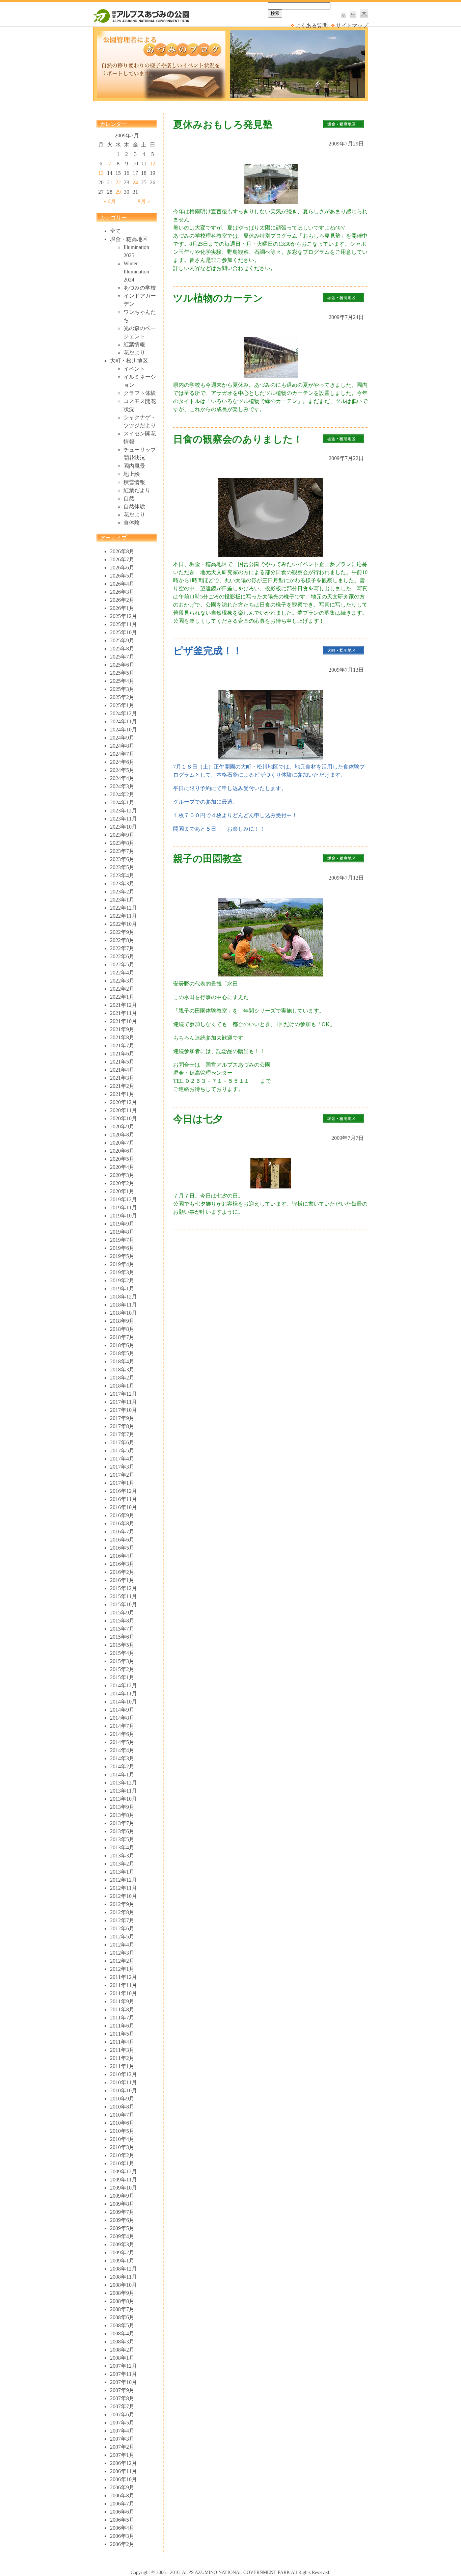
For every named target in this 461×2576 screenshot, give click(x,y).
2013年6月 (122, 1831)
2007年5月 (122, 2423)
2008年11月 (124, 2277)
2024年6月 (122, 762)
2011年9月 (122, 2001)
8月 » (144, 201)
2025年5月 (122, 673)
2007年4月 (122, 2431)
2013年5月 (122, 1839)
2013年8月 (122, 1815)
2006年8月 (122, 2495)
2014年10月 (124, 1702)
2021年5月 (122, 1062)
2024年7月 (122, 754)
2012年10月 (124, 1896)
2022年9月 (122, 932)
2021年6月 (122, 1054)
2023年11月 (124, 819)
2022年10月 (124, 924)
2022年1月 (122, 997)
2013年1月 (122, 1872)
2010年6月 (122, 2123)
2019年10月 (124, 1216)
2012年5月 (122, 1937)
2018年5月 (122, 1353)
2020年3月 (122, 1175)
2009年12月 (124, 2171)
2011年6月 (122, 2026)
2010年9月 (122, 2099)
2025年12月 (124, 616)
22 (118, 182)
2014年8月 (122, 1718)
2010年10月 (124, 2090)
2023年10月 (124, 827)
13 (101, 173)
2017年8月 (122, 1426)
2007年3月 (122, 2439)
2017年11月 (124, 1402)
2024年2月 (122, 794)
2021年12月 (124, 1005)
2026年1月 (122, 608)
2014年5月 (122, 1742)
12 (153, 164)
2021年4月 (122, 1070)
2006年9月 (122, 2487)
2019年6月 (122, 1248)
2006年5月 (122, 2520)
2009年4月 (122, 2236)
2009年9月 (122, 2196)
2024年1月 (122, 802)
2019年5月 (122, 1256)
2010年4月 (122, 2139)
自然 (129, 498)
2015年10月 (124, 1604)
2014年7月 (122, 1726)
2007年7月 (122, 2406)
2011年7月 (122, 2018)
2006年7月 (122, 2504)
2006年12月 (124, 2463)
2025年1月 (122, 705)
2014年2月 (122, 1766)
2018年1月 (122, 1386)
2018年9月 (122, 1321)
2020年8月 (122, 1135)
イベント (134, 369)
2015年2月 (122, 1669)
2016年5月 (122, 1548)
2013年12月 (124, 1783)
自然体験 (134, 506)
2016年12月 (124, 1491)
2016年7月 (122, 1532)
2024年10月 (124, 730)
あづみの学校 (140, 288)
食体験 (132, 523)
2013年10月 (124, 1799)
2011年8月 (122, 2009)
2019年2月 (122, 1280)
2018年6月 (122, 1345)
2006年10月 (124, 2479)
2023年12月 (124, 811)
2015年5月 (122, 1645)
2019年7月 (122, 1240)
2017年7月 (122, 1434)
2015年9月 (122, 1613)
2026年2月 (122, 600)
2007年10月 (124, 2382)
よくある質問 (311, 25)
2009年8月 (122, 2204)
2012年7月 (122, 1920)
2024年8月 (122, 746)
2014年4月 (122, 1750)
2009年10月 (124, 2188)
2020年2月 (122, 1183)
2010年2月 (122, 2155)
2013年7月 (122, 1823)
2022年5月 (122, 964)
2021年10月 (124, 1021)
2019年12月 (124, 1199)
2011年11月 (124, 1985)
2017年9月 (122, 1418)
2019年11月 (124, 1207)
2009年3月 (122, 2244)
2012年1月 (122, 1969)
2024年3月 (122, 786)
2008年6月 (122, 2317)
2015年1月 (122, 1677)
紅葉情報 (134, 344)
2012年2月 (122, 1961)
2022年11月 (124, 916)
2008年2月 (122, 2350)
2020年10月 (124, 1118)
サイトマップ (352, 25)
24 (135, 182)
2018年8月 (122, 1329)
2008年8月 (122, 2301)
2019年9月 (122, 1224)
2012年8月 (122, 1912)
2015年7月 (122, 1629)
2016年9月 (122, 1515)
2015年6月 (122, 1637)
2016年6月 (122, 1540)
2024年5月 (122, 770)
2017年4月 (122, 1459)
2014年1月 (122, 1775)
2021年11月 (124, 1013)
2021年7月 (122, 1045)
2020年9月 (122, 1126)
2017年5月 (122, 1451)
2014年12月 (124, 1685)
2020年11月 (124, 1110)
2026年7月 (122, 559)
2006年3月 (122, 2536)
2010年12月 (124, 2074)
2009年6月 (122, 2220)
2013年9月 (122, 1807)
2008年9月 (122, 2293)
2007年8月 (122, 2398)
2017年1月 (122, 1483)
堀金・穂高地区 (129, 239)
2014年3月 (122, 1758)
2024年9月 (122, 738)
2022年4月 (122, 973)
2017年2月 (122, 1475)
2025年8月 (122, 649)
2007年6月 (122, 2414)
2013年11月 (124, 1791)
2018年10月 (124, 1313)
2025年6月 (122, 665)
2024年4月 (122, 778)
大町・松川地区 (129, 361)
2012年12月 (124, 1880)
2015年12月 (124, 1588)
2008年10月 (124, 2285)
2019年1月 (122, 1289)
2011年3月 (122, 2050)
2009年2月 (122, 2252)
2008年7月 (122, 2309)
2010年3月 (122, 2147)
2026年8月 (122, 551)
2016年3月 (122, 1564)
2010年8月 (122, 2107)
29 (118, 192)
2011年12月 (124, 1977)
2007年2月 (122, 2447)
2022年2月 (122, 989)
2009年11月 (124, 2180)
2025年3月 (122, 689)
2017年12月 (124, 1394)
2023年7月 (122, 851)
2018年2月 (122, 1378)
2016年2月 (122, 1572)
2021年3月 (122, 1078)
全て (115, 231)
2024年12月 (124, 713)
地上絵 (132, 474)
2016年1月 (122, 1580)
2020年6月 (122, 1151)
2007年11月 (124, 2374)
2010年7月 (122, 2115)
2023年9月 (122, 835)
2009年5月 (122, 2228)
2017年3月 (122, 1467)
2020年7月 (122, 1143)
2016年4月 (122, 1556)
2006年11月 (124, 2471)
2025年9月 (122, 640)
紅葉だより (137, 490)
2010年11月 (124, 2082)
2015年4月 (122, 1653)
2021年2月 (122, 1086)
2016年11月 (124, 1499)
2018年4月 (122, 1361)
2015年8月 (122, 1621)
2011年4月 (122, 2042)
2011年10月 (124, 1993)
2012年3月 (122, 1953)
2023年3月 (122, 883)
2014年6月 (122, 1734)
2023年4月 (122, 875)
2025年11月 (124, 624)
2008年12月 (124, 2269)
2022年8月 (122, 940)
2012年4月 (122, 1945)
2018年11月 (124, 1305)
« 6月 (110, 201)
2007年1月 (122, 2455)
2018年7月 (122, 1337)
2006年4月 (122, 2528)
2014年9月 (122, 1710)
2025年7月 (122, 657)
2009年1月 (122, 2261)
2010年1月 (122, 2163)
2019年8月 (122, 1232)
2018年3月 (122, 1370)
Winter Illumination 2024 (136, 272)
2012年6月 (122, 1928)
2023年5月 (122, 867)
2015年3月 (122, 1661)
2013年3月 (122, 1856)
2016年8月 (122, 1523)
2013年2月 (122, 1864)
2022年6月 (122, 956)
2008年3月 (122, 2342)
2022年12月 (124, 908)
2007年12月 (124, 2366)
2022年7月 (122, 948)
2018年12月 (124, 1297)
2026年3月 (122, 592)
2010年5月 (122, 2131)
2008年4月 (122, 2333)
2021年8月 (122, 1037)
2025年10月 (124, 632)
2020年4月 (122, 1167)
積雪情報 (134, 482)
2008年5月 (122, 2325)
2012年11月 (124, 1888)
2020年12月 (124, 1102)
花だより (134, 353)
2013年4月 (122, 1847)
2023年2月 (122, 892)
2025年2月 (122, 697)
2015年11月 (124, 1596)
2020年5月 (122, 1159)
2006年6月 (122, 2512)
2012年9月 (122, 1904)
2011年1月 (122, 2066)
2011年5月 (122, 2034)
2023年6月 (122, 859)
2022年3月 (122, 981)
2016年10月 (124, 1507)
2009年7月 (122, 2212)
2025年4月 (122, 681)
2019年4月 (122, 1264)
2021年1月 (122, 1094)
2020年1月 (122, 1191)
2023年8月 (122, 843)
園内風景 (134, 466)
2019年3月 (122, 1272)
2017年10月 (124, 1410)
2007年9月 (122, 2390)
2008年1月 (122, 2358)
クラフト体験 (140, 393)
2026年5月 (122, 576)
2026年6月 (122, 568)
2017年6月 (122, 1442)
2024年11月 (124, 721)
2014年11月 (124, 1694)
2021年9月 (122, 1029)
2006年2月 (122, 2544)
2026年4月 (122, 584)
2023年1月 (122, 900)
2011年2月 (122, 2058)
